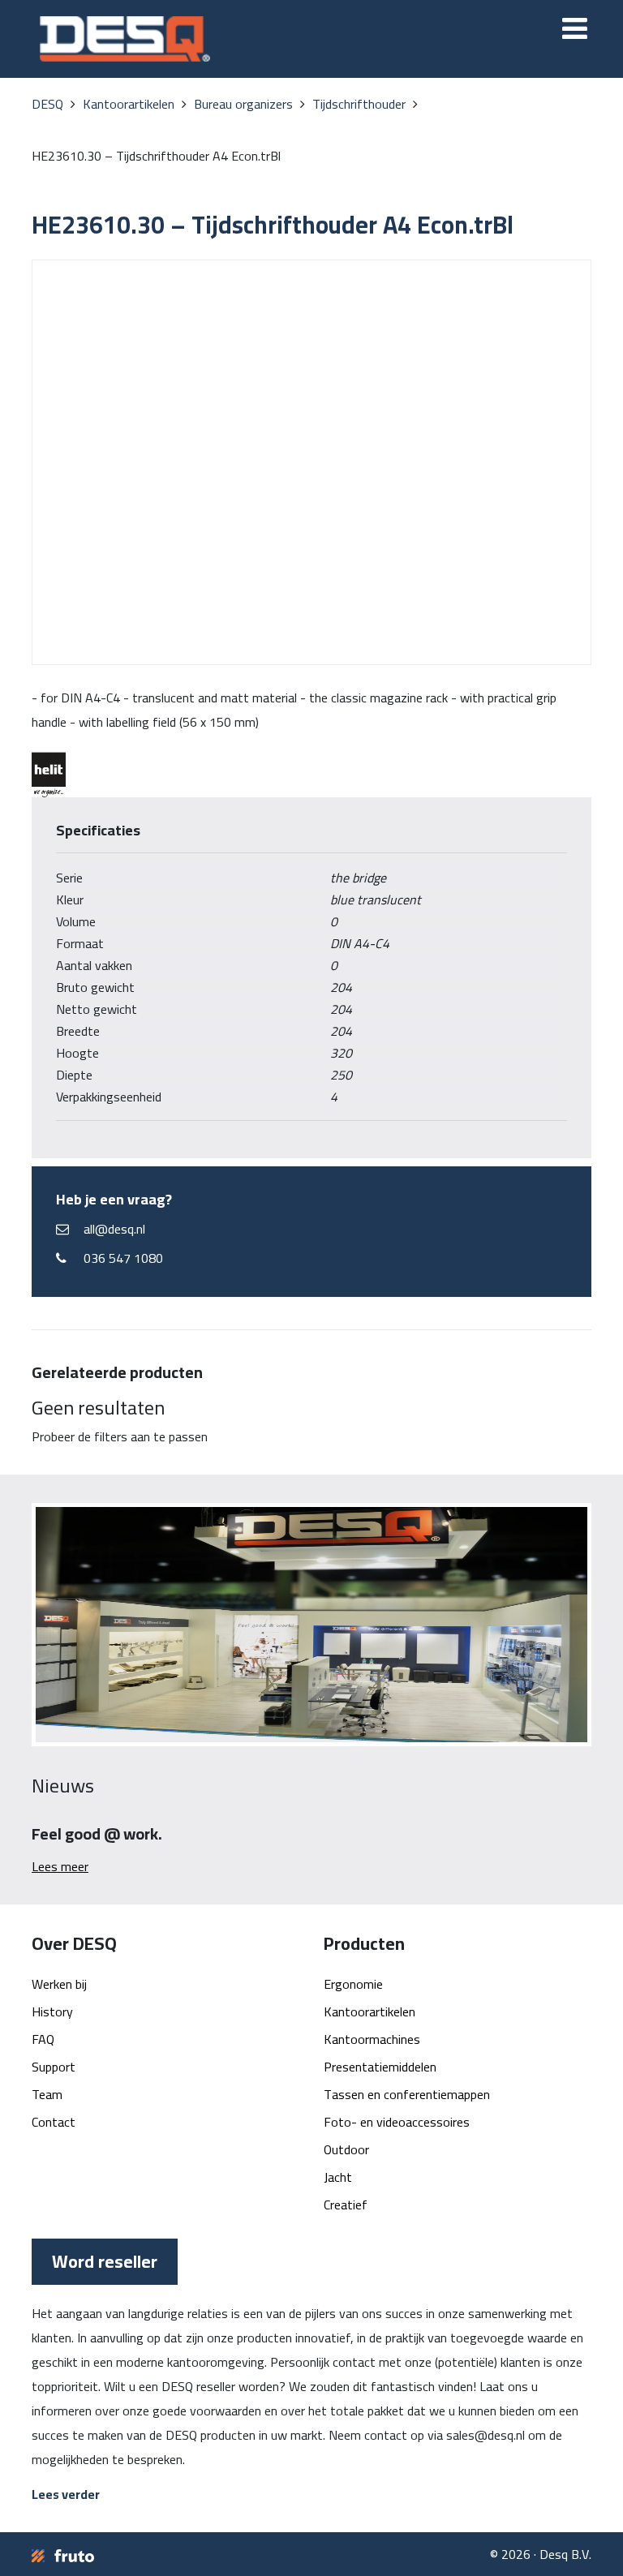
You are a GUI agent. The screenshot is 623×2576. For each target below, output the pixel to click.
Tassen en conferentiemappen (407, 2094)
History (52, 2011)
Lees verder (66, 2494)
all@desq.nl (114, 1229)
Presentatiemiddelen (380, 2067)
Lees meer (60, 1866)
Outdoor (346, 2149)
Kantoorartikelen (370, 2011)
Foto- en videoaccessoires (397, 2122)
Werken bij (59, 1984)
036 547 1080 (123, 1258)
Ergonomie (353, 1984)
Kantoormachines (372, 2039)
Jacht (338, 2177)
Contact (54, 2122)
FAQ (43, 2039)
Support (54, 2067)
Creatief (346, 2205)
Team (47, 2094)
